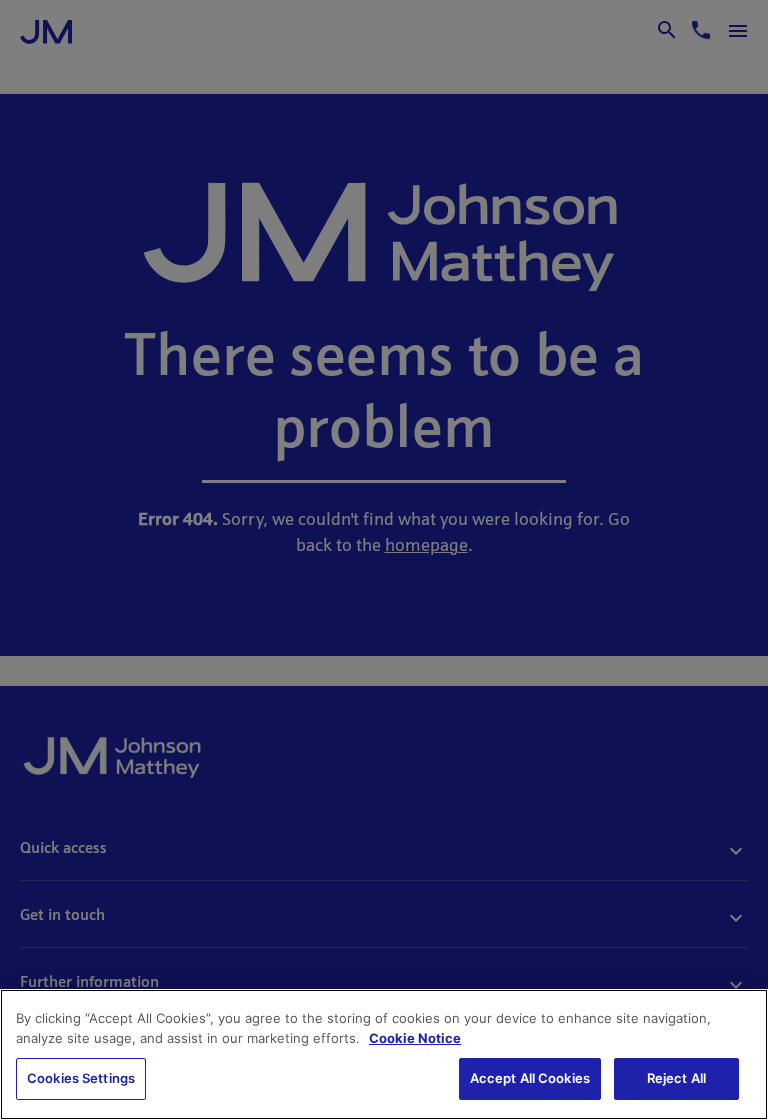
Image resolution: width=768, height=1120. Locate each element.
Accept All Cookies (530, 1078)
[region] (384, 1054)
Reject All (676, 1078)
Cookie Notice (415, 1038)
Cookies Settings (81, 1078)
